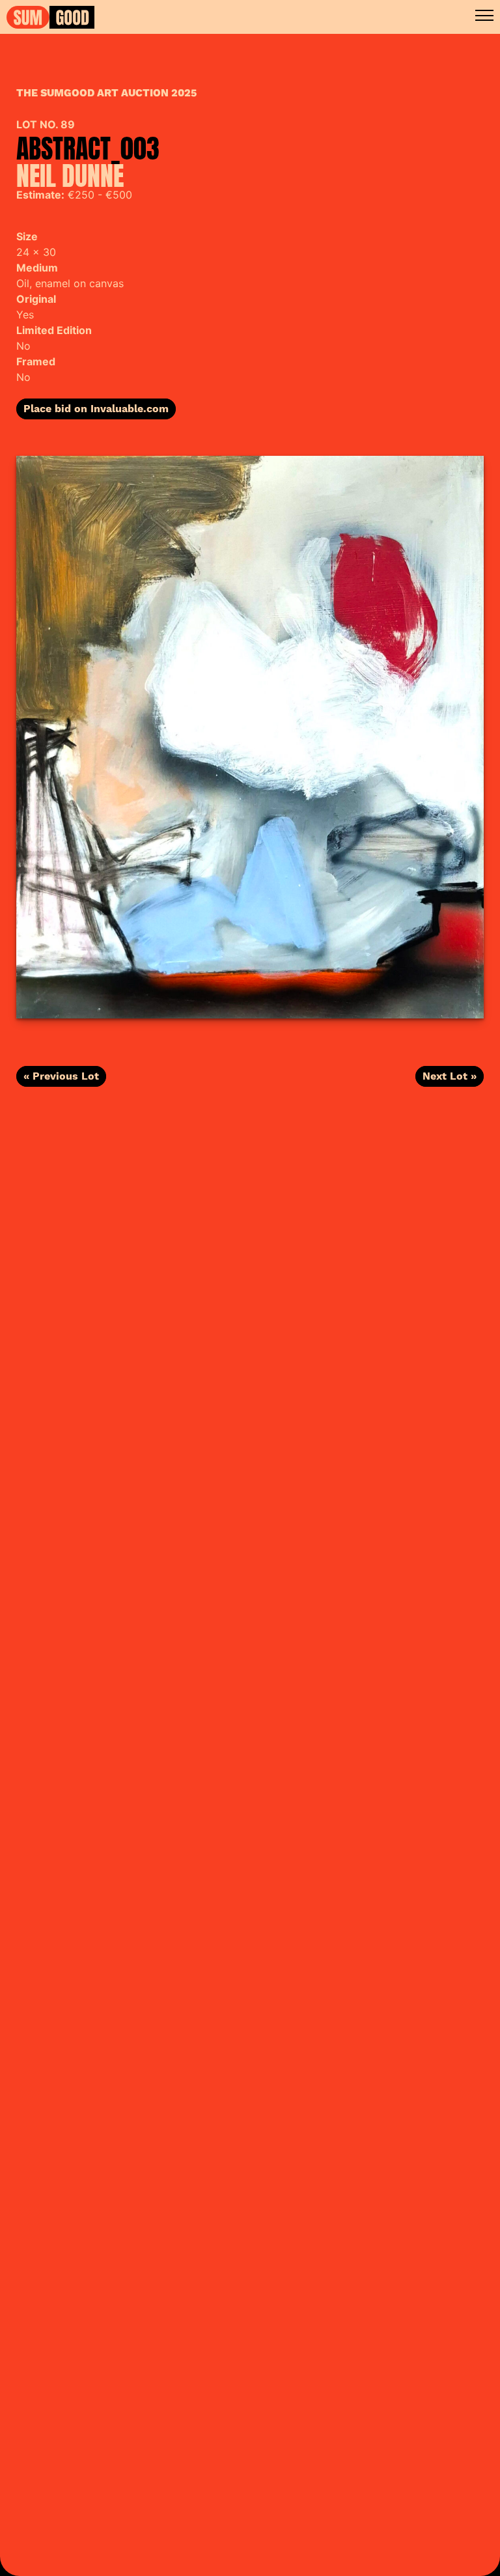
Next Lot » (450, 1076)
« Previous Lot (61, 1076)
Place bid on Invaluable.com (96, 409)
